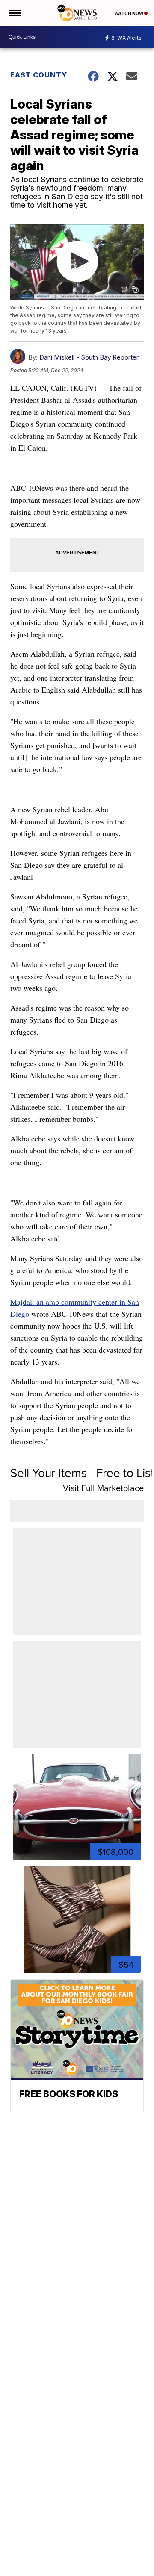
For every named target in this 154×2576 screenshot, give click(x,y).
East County (39, 75)
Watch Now (129, 13)
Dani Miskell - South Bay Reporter (89, 357)
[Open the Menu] (14, 13)
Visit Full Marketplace (103, 1488)
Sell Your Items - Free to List (82, 1473)
